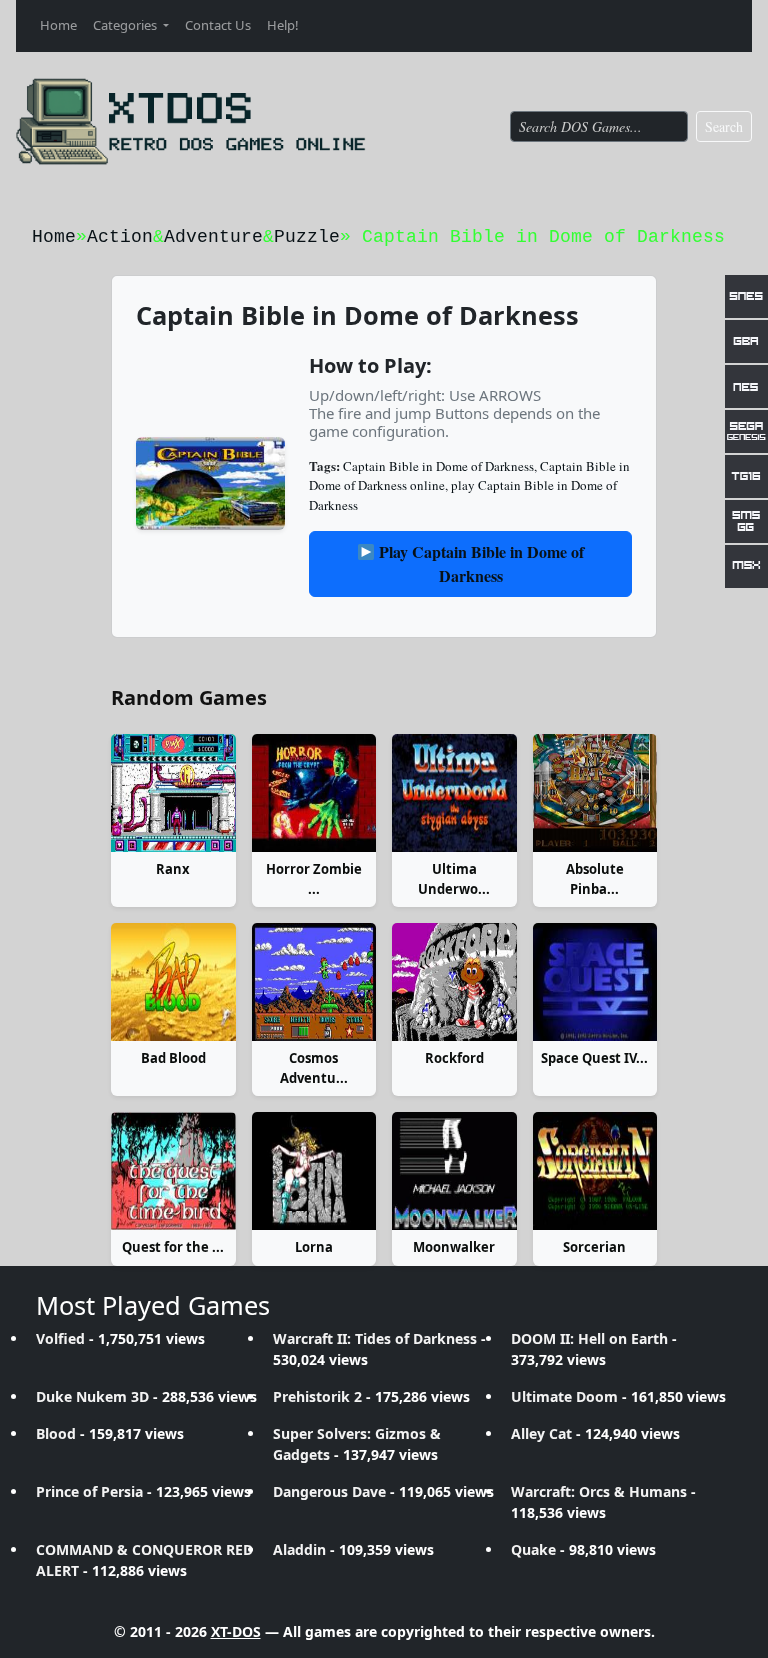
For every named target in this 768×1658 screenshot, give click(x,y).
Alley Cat (541, 1433)
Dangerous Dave (329, 1491)
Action (120, 237)
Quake (533, 1549)
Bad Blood (173, 1058)
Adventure (213, 237)
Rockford (454, 1058)
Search (724, 126)
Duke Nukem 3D (92, 1396)
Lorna (314, 1247)
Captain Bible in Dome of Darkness (438, 466)
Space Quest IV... (594, 1058)
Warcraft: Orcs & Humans (599, 1491)
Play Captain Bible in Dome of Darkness (479, 563)
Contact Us (218, 25)
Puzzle (307, 237)
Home (58, 25)
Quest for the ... (173, 1247)
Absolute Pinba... (595, 879)
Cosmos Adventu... (314, 1068)
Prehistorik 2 (317, 1396)
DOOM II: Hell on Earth (589, 1338)
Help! (283, 25)
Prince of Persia (89, 1491)
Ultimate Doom (564, 1396)
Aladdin (299, 1549)
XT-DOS (236, 1631)
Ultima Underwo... (454, 879)
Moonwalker (454, 1247)
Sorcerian (594, 1247)
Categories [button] (126, 25)
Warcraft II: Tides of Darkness (375, 1338)
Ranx (173, 869)
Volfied (60, 1338)
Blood (56, 1433)
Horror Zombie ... (314, 879)
